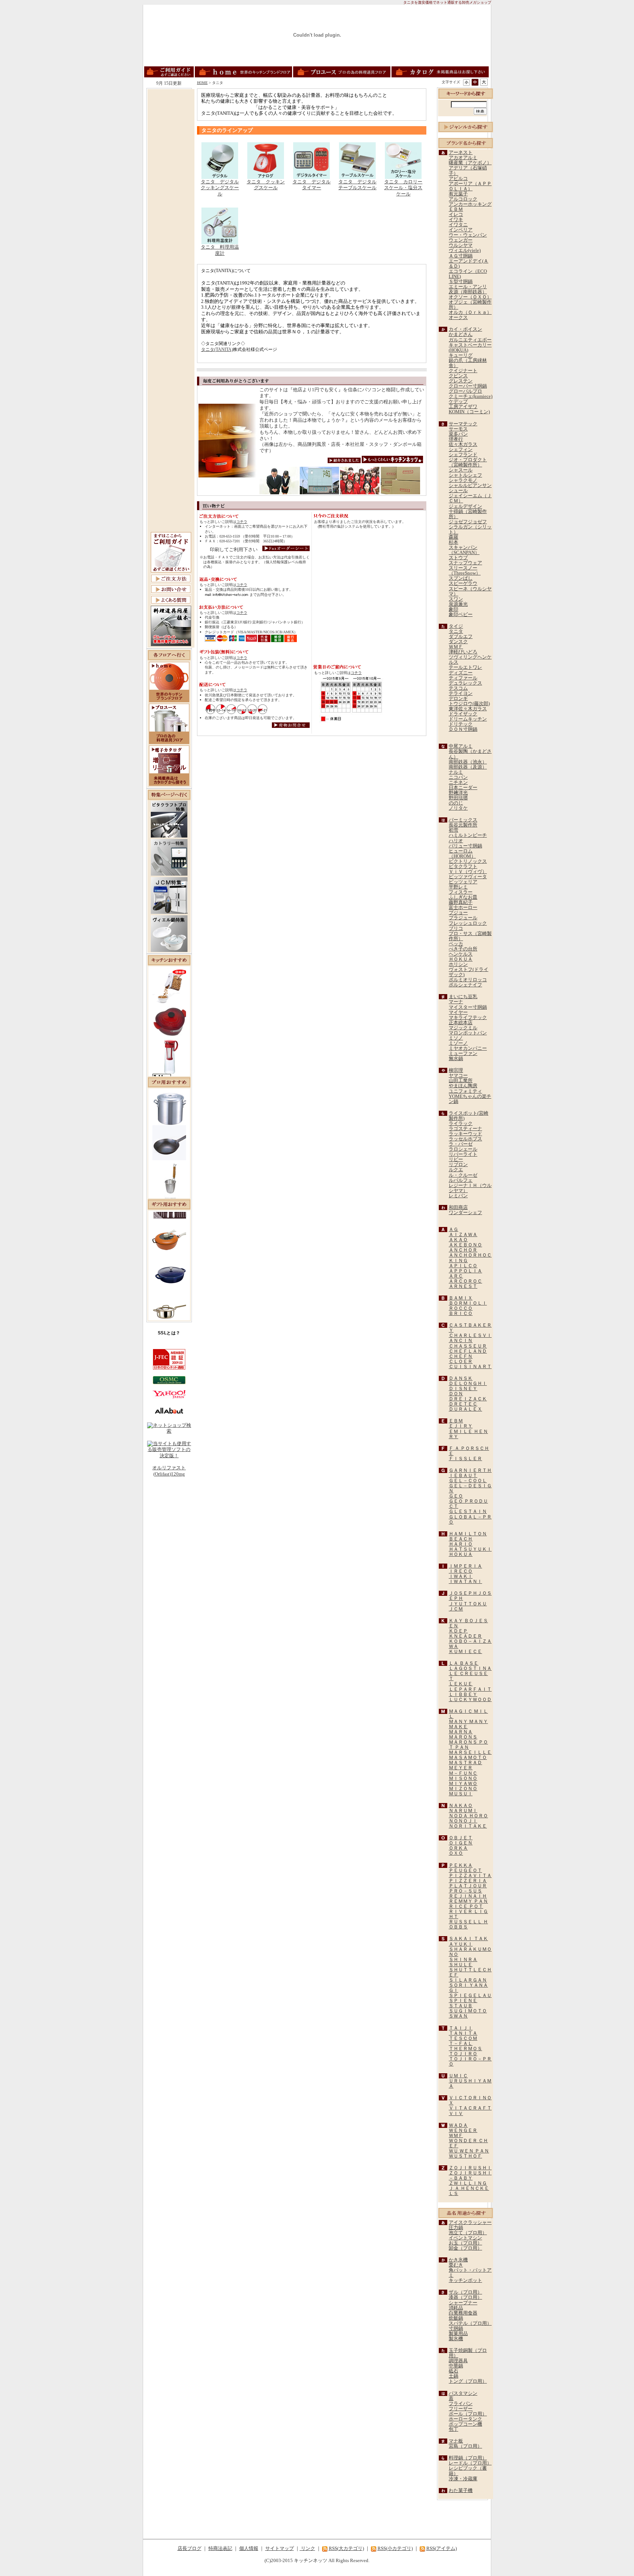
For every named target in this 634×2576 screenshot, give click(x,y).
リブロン (458, 1165)
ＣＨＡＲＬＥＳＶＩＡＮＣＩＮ (470, 1338)
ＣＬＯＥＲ (461, 1362)
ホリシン (458, 964)
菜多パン (458, 434)
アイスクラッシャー (470, 2223)
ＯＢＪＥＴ (461, 1838)
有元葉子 (458, 194)
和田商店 (458, 1208)
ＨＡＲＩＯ (461, 1544)
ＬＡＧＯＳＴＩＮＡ (470, 1668)
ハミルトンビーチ (468, 835)
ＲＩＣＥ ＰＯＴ (466, 1906)
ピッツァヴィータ (468, 877)
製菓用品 (458, 2334)
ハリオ (456, 841)
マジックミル (463, 1028)
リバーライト (463, 1154)
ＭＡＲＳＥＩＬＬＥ (470, 1752)
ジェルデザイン (465, 506)
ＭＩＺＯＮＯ (463, 1789)
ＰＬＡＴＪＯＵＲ (468, 1886)
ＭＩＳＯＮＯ (463, 1778)
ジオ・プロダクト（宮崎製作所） (468, 462)
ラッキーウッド (465, 1134)
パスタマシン (463, 2393)
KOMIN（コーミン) (469, 412)
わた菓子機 (461, 2491)
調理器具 (458, 2361)
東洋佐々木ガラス (468, 709)
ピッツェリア (463, 882)
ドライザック (463, 714)
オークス (458, 318)
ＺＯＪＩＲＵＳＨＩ (470, 2168)
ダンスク (458, 642)
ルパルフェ (461, 1180)
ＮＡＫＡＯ (461, 1806)
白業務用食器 (463, 2313)
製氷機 (456, 2339)
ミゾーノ (458, 1043)
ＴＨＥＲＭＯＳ (465, 2049)
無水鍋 (456, 1059)
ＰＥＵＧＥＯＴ (465, 1870)
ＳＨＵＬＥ (461, 1965)
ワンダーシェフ (465, 1213)
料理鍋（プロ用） (468, 2458)
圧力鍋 (456, 2228)
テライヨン (461, 693)
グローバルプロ (465, 391)
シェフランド (463, 455)
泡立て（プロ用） (468, 2233)
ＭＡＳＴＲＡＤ (465, 1763)
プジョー (458, 913)
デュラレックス (465, 683)
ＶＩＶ (456, 2114)
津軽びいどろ (463, 652)
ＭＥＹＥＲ (461, 1768)
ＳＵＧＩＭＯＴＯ (468, 2011)
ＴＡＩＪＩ (461, 2028)
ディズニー (461, 673)
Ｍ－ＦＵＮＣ (463, 1773)
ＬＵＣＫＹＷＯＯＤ (470, 1700)
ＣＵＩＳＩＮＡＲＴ (470, 1367)
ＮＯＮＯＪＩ (463, 1821)
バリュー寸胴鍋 (465, 846)
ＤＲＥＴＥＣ (463, 1404)
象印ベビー (461, 615)
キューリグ (461, 355)
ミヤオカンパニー (468, 1048)
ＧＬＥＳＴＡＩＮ (468, 1511)
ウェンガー (461, 240)
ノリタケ (458, 808)
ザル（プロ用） (465, 2292)
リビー (456, 1159)
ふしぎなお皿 (463, 897)
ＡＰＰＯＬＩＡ (465, 1271)
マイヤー (458, 1012)
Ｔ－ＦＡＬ (461, 2044)
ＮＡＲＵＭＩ (463, 1811)
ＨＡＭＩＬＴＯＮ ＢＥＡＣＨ (468, 1536)
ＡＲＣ (456, 1276)
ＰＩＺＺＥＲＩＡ (468, 1881)
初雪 (453, 830)
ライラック (461, 1124)
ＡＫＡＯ (458, 1240)
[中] (475, 82)
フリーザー (461, 2409)
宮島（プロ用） (465, 2446)
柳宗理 (456, 1070)
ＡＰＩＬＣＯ (463, 1266)
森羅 (453, 537)
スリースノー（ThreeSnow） (465, 571)
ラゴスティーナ (465, 1129)
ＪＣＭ (456, 1609)
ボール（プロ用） (468, 2414)
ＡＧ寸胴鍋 (461, 256)
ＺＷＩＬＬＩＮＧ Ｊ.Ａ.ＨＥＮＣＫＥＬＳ (469, 2188)
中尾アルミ (461, 746)
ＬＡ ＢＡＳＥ (464, 1663)
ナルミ (456, 772)
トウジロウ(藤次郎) (469, 704)
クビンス (458, 376)
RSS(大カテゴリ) (346, 2548)
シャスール (461, 470)
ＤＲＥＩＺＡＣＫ (468, 1399)
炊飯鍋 (456, 2318)
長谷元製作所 (463, 825)
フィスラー (461, 892)
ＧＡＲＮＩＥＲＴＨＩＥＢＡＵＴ (470, 1473)
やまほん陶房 (463, 1086)
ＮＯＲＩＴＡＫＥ (468, 1826)
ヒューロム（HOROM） (462, 854)
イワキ (456, 220)
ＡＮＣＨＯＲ (463, 1250)
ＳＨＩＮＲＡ (463, 1960)
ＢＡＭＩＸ (461, 1298)
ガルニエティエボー (470, 340)
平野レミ (458, 887)
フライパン (461, 2404)
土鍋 (453, 2376)
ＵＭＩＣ (458, 2076)
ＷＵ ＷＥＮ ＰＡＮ (469, 2151)
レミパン (458, 1196)
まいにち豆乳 (463, 997)
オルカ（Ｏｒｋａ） (470, 312)
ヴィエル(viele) (465, 250)
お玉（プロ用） (465, 2243)
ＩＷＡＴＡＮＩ (465, 1582)
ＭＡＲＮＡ (461, 1732)
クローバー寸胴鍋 (468, 386)
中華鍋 (456, 2366)
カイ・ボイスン (465, 329)
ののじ (456, 803)
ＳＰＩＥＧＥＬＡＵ (470, 1996)
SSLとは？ (169, 1333)
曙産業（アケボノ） (470, 163)
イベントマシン (465, 2238)
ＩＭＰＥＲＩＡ (465, 1566)
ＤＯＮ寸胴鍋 (463, 729)
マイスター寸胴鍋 (468, 1007)
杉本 (453, 542)
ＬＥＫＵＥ (461, 1684)
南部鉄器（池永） (468, 762)
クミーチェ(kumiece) (471, 396)
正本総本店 (461, 1023)
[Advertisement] (171, 201)
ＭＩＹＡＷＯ (463, 1784)
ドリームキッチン (468, 719)
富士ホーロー (463, 908)
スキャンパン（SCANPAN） (464, 550)
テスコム (458, 688)
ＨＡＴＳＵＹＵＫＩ (470, 1549)
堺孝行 (456, 439)
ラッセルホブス (465, 1139)
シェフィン (461, 450)
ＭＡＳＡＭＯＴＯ (468, 1758)
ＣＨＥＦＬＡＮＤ (468, 1351)
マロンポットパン (468, 1033)
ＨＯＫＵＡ (461, 959)
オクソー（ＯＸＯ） (470, 297)
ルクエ (456, 1170)
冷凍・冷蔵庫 (463, 2479)
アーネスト (461, 153)
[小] (467, 82)
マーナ (456, 1002)
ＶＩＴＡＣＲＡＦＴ (470, 2108)
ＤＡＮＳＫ (461, 1378)
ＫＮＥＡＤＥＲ (465, 1636)
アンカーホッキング (470, 204)
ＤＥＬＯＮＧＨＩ (468, 1384)
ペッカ (456, 944)
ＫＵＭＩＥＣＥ (465, 1652)
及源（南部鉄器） (468, 292)
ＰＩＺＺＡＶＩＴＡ (470, 1876)
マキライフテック (468, 1018)
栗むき (456, 2265)
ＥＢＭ (456, 209)
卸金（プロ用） (465, 2248)
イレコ (456, 215)
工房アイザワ (463, 407)
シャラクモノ (463, 480)
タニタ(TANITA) (217, 349)
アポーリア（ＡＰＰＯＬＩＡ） (470, 186)
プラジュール (463, 918)
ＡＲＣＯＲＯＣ (465, 1281)
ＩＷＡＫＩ (461, 1576)
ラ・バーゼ (461, 1144)
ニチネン (458, 783)
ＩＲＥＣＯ (461, 1571)
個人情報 (249, 2548)
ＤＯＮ (456, 1394)
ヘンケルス (461, 954)
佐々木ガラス (463, 444)
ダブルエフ (461, 637)
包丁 (453, 2429)
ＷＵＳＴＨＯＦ (465, 2156)
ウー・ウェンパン (468, 235)
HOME (202, 83)
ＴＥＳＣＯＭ (463, 2038)
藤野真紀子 (461, 902)
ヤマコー (458, 1076)
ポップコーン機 (465, 2424)
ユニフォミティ (465, 1091)
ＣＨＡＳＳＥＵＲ (468, 1346)
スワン (456, 599)
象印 (453, 609)
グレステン (461, 381)
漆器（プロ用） (465, 2297)
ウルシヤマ (461, 245)
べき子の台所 (463, 949)
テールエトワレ (465, 667)
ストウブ (458, 558)
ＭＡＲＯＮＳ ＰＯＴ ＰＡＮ (468, 1745)
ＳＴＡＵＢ (461, 2006)
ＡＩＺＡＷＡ (463, 1235)
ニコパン (458, 777)
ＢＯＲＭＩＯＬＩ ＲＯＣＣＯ (468, 1306)
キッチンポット (465, 2280)
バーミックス (463, 820)
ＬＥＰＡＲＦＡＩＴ (470, 1689)
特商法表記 (220, 2548)
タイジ (456, 626)
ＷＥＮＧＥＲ (463, 2130)
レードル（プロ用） (470, 2463)
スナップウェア (465, 563)
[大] (483, 82)
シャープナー (463, 2303)
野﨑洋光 (458, 793)
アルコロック (463, 199)
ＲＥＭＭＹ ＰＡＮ (468, 1901)
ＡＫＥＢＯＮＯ (465, 1245)
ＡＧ (453, 1230)
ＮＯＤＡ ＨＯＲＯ (468, 1816)
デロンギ (458, 699)
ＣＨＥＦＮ (461, 1356)
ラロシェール (463, 1149)
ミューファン (463, 1054)
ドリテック (461, 724)
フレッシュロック (468, 923)
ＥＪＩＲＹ (461, 1426)
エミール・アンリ (468, 287)
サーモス (458, 429)
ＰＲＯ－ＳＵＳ (465, 1891)
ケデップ (458, 402)
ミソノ (456, 1038)
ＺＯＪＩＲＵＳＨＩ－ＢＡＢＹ (470, 2176)
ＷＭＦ (456, 647)
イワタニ (458, 225)
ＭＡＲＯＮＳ (463, 1737)
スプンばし (461, 578)
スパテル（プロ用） (470, 2323)
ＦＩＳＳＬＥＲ (465, 1459)
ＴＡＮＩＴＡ (463, 2033)
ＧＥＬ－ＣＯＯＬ (468, 1481)
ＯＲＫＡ (458, 1848)
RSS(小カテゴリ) (395, 2548)
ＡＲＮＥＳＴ (463, 1286)
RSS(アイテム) (442, 2548)
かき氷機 (458, 2260)
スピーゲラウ (463, 583)
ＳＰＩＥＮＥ (463, 2001)
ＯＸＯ (456, 1853)
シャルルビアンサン (470, 485)
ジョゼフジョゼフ (468, 522)
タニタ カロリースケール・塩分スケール (403, 188)
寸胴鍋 (456, 2328)
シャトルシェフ (465, 475)
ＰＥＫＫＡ (461, 1865)
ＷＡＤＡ (458, 2125)
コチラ (242, 522)
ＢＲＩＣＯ (461, 1313)
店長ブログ (190, 2548)
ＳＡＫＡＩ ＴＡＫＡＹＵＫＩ (468, 1941)
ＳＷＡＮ (458, 2016)
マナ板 (456, 2441)
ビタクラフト (463, 866)
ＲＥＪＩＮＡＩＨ (468, 1896)
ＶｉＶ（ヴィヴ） (468, 872)
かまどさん (461, 334)
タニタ (456, 631)
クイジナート (463, 371)
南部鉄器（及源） (468, 767)
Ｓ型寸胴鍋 (461, 282)
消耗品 (456, 2308)
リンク (307, 2548)
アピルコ (458, 179)
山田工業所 (461, 1081)
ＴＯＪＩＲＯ (463, 2054)
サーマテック (463, 424)
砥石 (453, 2371)
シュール (458, 491)
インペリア (461, 230)
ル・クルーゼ (463, 1175)
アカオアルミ (463, 158)
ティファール (463, 678)
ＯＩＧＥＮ (461, 1843)
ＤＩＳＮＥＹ (463, 1389)
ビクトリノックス (468, 861)
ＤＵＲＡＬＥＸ (465, 1409)
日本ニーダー (463, 788)
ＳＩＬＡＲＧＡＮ (468, 1980)
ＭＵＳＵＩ (461, 1794)
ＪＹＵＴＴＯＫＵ (468, 1604)
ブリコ (456, 928)
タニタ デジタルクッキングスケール (220, 188)
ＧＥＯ (456, 1496)
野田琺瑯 (458, 798)
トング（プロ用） (468, 2381)
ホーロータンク (465, 2419)
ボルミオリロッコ (468, 980)
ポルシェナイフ (465, 985)
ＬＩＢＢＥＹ (463, 1694)
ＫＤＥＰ (458, 1631)
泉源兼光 (458, 604)
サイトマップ (280, 2548)
